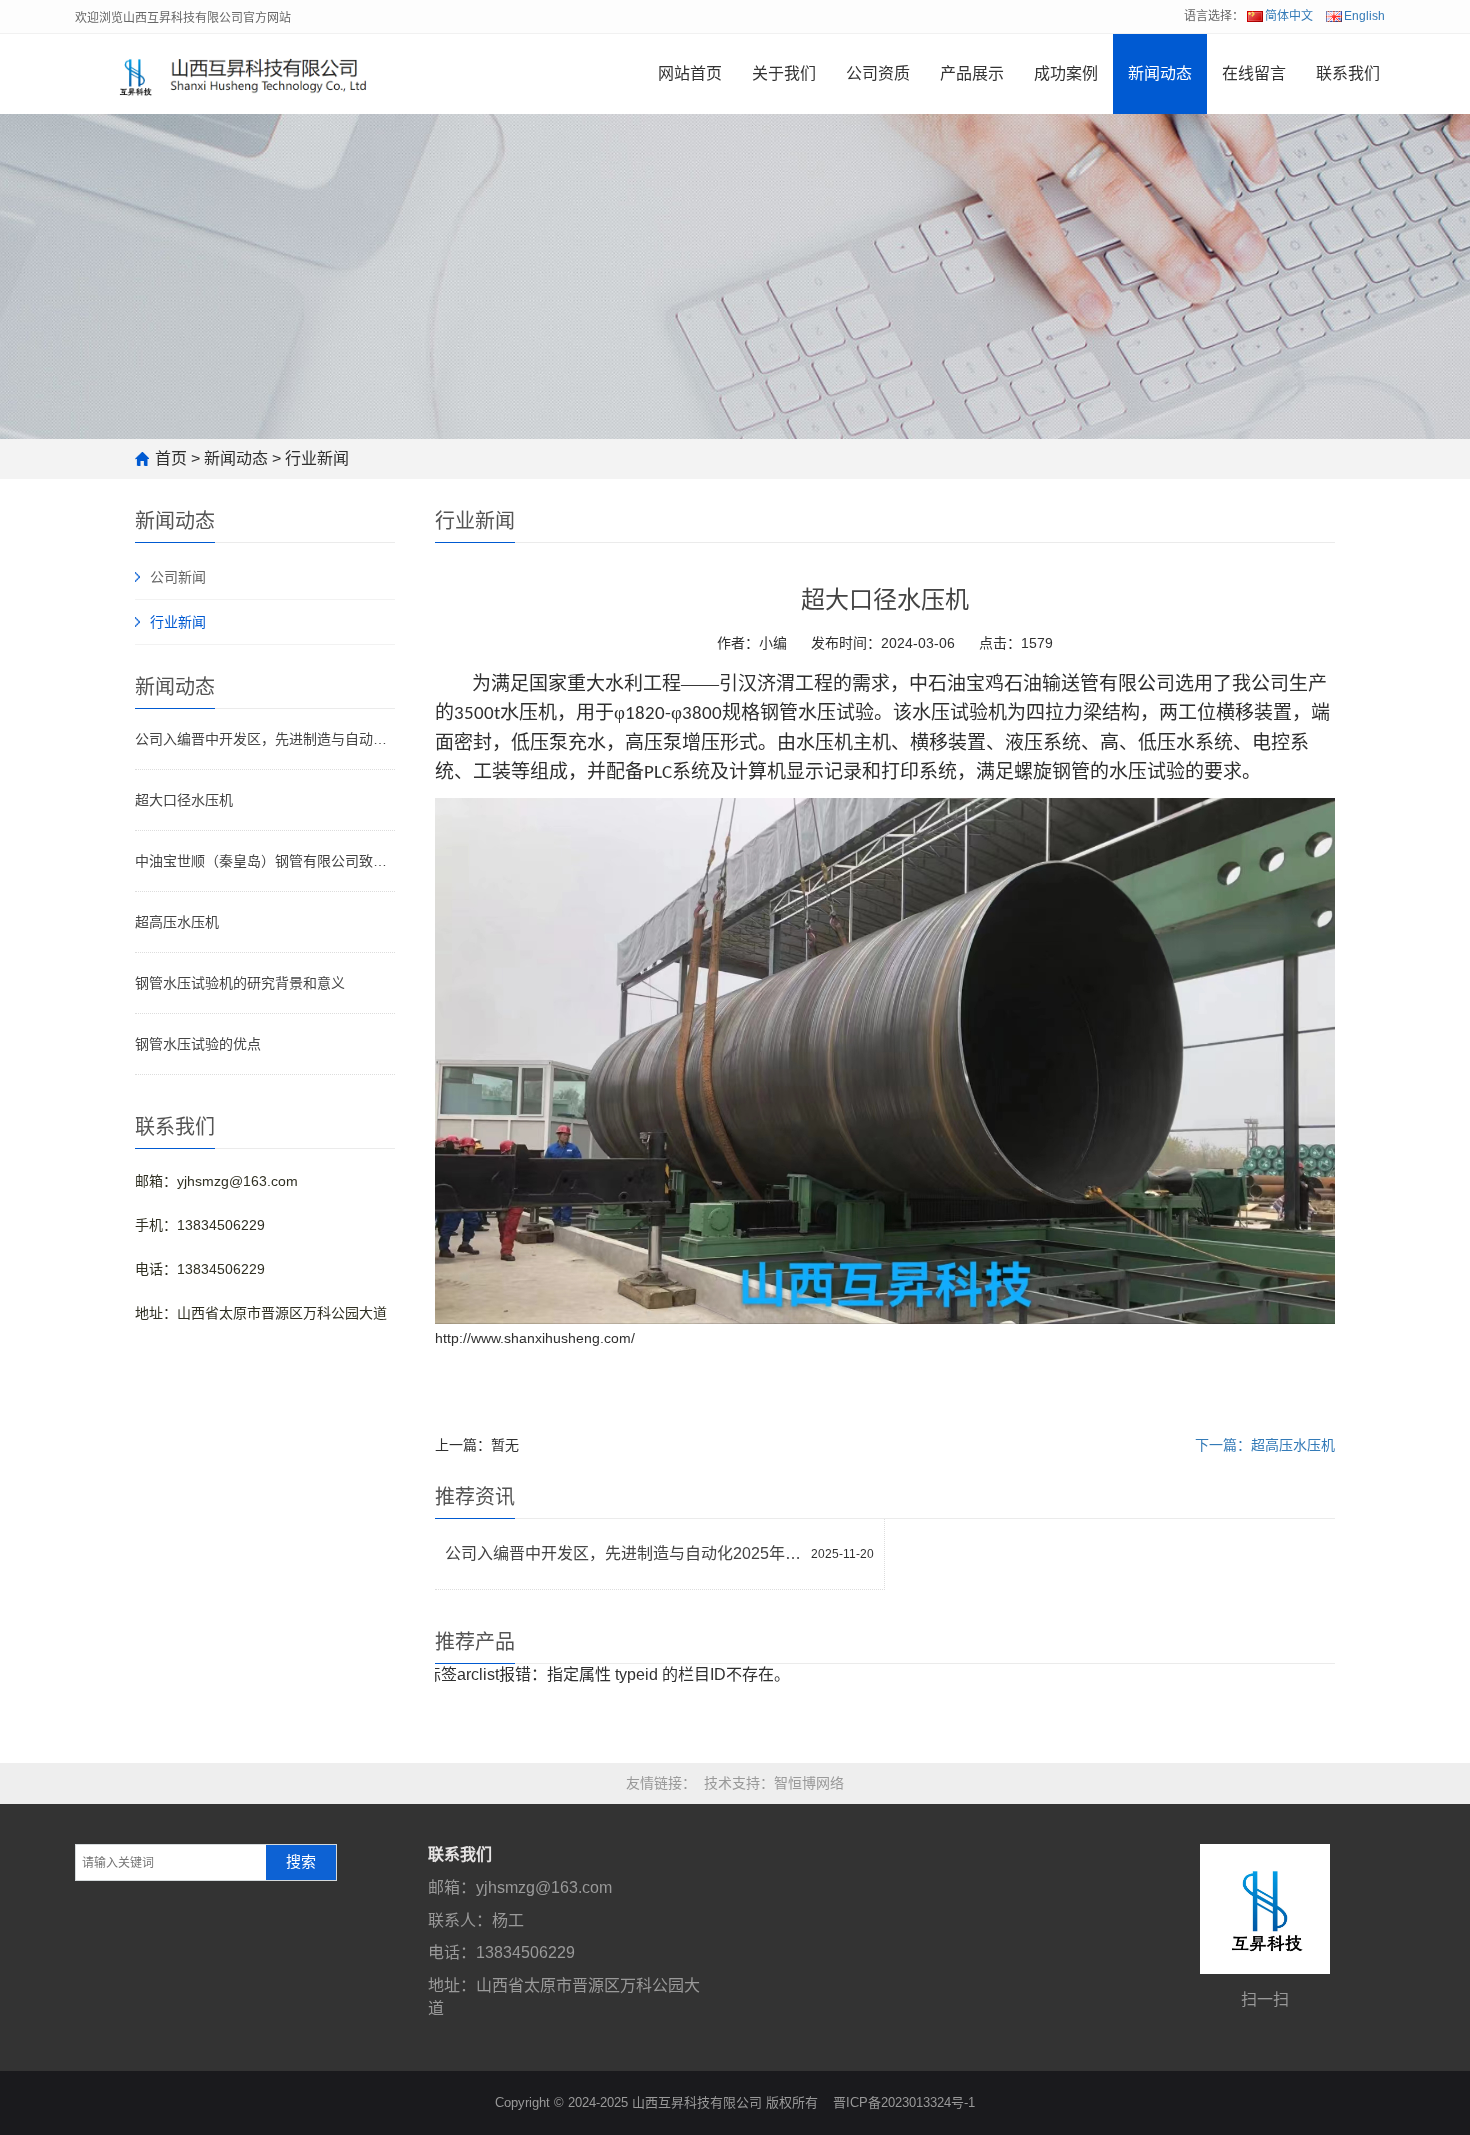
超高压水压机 (177, 922)
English (1364, 16)
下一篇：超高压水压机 (1265, 1445)
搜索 (301, 1862)
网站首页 (690, 73)
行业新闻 (317, 458)
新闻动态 (1160, 73)
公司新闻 (178, 577)
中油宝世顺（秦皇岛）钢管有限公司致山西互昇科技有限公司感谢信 (265, 861)
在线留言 (1254, 73)
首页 (171, 458)
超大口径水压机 (184, 800)
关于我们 (784, 73)
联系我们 (1348, 73)
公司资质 (878, 73)
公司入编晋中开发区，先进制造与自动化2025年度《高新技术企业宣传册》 (265, 739)
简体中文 (1289, 16)
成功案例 (1066, 73)
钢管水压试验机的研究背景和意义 (240, 983)
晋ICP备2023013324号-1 (904, 2102)
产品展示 (972, 73)
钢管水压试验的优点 (198, 1044)
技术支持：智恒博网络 (774, 1783)
